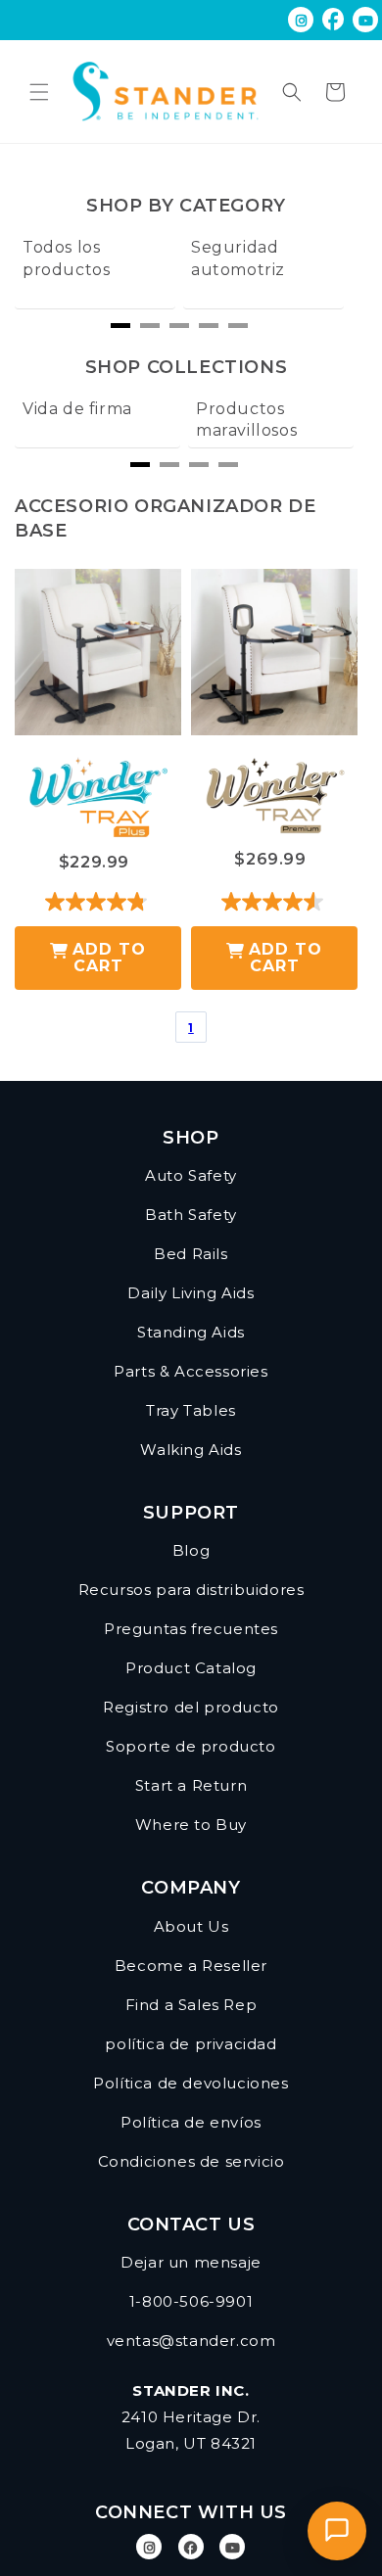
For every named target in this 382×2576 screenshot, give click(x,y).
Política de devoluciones (191, 2083)
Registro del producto (191, 1707)
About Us (191, 1926)
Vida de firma (77, 409)
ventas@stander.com (191, 2341)
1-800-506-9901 (191, 2301)
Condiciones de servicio (191, 2161)
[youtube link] (233, 2547)
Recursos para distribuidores (191, 1590)
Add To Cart (109, 958)
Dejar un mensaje (191, 2262)
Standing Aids (191, 1332)
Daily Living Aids (191, 1293)
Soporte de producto (191, 1746)
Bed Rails (191, 1254)
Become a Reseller (191, 1966)
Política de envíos (191, 2122)
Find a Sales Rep (191, 2005)
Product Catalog (191, 1668)
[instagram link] (301, 20)
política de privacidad (191, 2044)
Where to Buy (191, 1825)
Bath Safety (191, 1215)
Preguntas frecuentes (191, 1629)
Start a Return (191, 1785)
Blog (191, 1550)
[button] (39, 92)
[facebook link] (334, 20)
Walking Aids (191, 1450)
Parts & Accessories (191, 1371)
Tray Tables (191, 1410)
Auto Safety (191, 1175)
